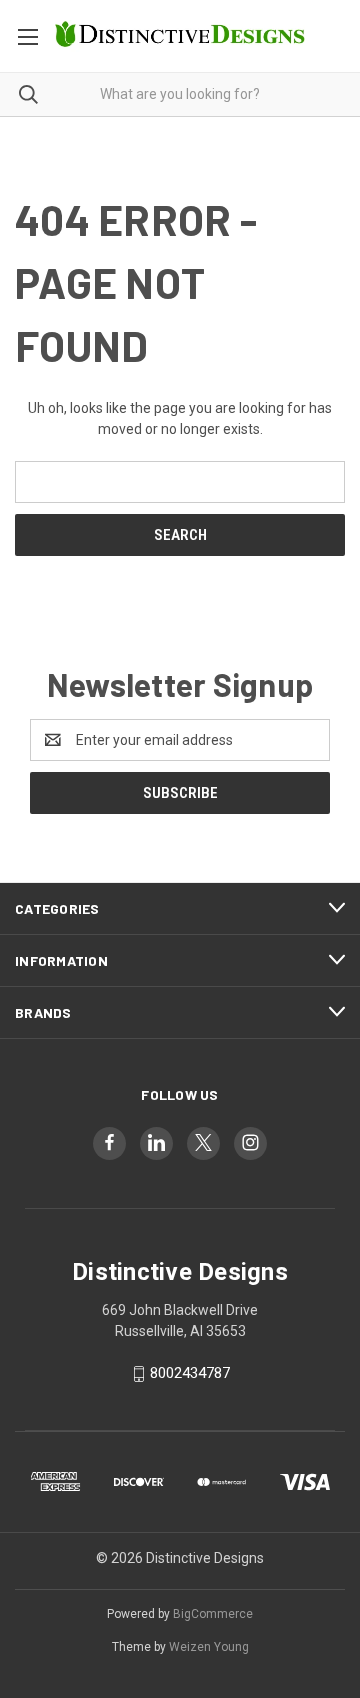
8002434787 (190, 1374)
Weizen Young (209, 1647)
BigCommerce (213, 1614)
